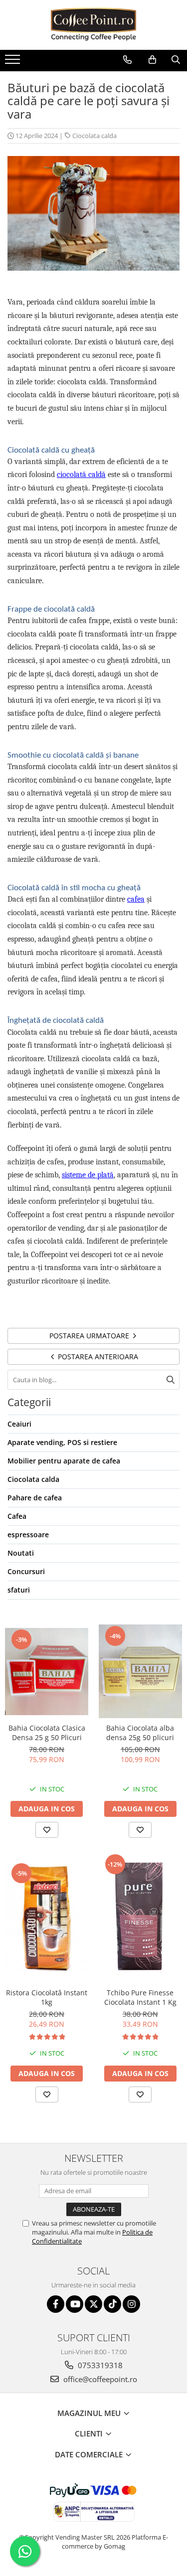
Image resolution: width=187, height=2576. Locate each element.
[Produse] (14, 62)
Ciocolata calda (94, 136)
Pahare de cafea (35, 1498)
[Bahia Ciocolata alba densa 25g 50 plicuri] (141, 1671)
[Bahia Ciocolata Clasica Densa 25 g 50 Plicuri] (47, 1672)
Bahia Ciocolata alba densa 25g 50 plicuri (140, 1733)
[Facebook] (56, 2304)
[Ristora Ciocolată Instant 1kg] (47, 1918)
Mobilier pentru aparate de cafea (64, 1461)
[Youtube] (75, 2304)
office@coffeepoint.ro (99, 2379)
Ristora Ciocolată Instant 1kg (47, 1997)
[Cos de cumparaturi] (152, 60)
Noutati (21, 1553)
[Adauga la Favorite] (47, 1830)
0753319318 (99, 2365)
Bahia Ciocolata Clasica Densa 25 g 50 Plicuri (47, 1733)
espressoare (28, 1534)
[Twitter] (93, 2304)
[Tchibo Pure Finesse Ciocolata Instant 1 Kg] (141, 1918)
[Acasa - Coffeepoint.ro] (94, 25)
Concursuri (26, 1571)
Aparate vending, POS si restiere (62, 1442)
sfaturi (19, 1590)
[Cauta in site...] (176, 60)
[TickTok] (112, 2304)
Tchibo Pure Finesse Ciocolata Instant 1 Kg (140, 1997)
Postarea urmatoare (90, 1336)
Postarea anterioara (97, 1357)
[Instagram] (131, 2304)
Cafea (17, 1516)
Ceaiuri (19, 1424)
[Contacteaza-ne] (127, 60)
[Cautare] (171, 1380)
